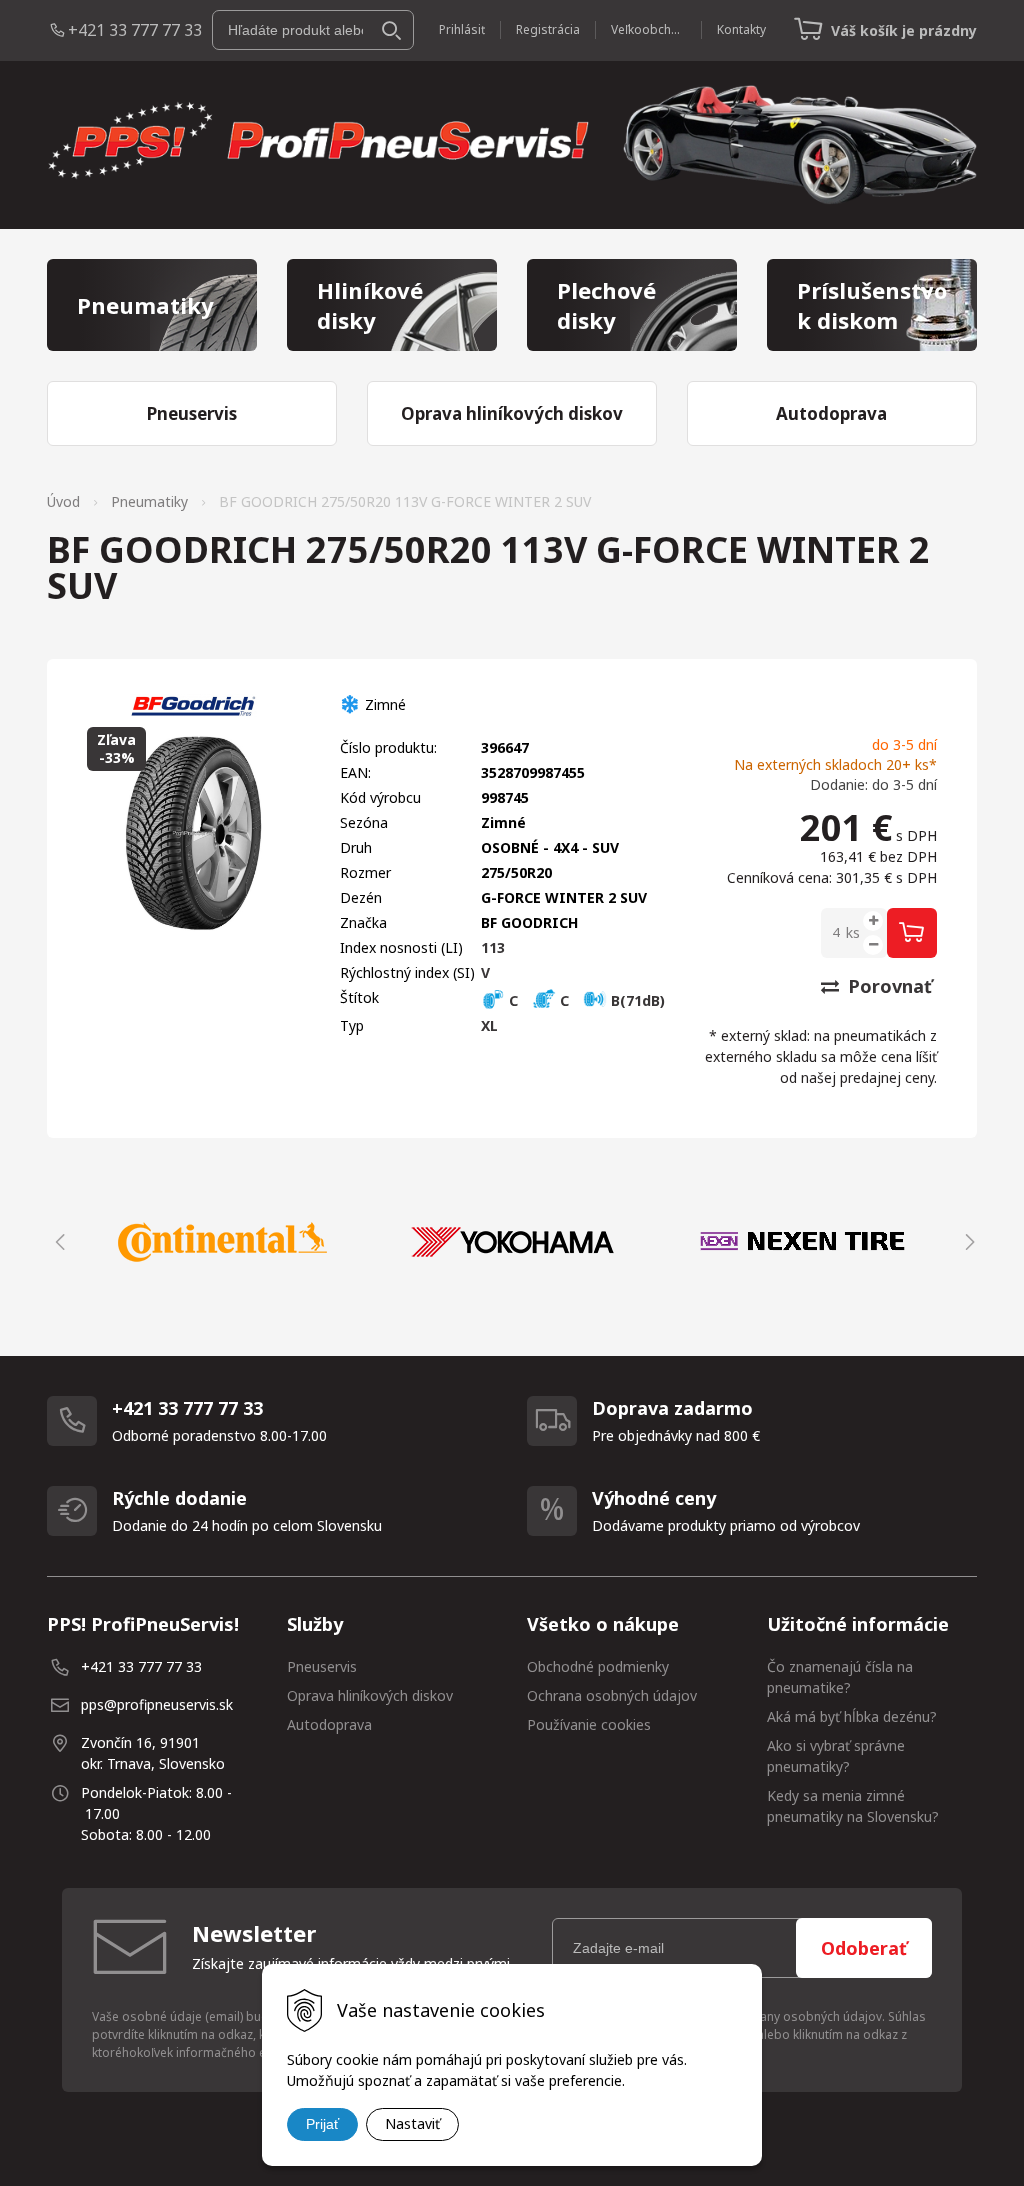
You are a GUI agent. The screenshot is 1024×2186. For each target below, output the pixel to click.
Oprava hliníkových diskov (370, 1695)
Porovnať (887, 986)
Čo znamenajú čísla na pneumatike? (840, 1677)
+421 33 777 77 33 (135, 30)
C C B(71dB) (585, 1000)
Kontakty (741, 29)
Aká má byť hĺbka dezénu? (852, 1716)
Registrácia (548, 29)
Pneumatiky (149, 501)
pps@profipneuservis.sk (157, 1704)
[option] (222, 1242)
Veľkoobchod (648, 29)
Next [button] (967, 1242)
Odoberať (864, 1948)
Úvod (63, 501)
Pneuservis (322, 1666)
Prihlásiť (462, 29)
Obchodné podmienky (598, 1666)
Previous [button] (57, 1242)
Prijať (322, 2124)
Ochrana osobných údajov (612, 1695)
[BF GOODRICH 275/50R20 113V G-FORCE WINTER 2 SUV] (193, 833)
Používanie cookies (589, 1724)
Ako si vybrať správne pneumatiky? (836, 1756)
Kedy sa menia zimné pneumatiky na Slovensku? (853, 1806)
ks (853, 932)
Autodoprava (329, 1724)
